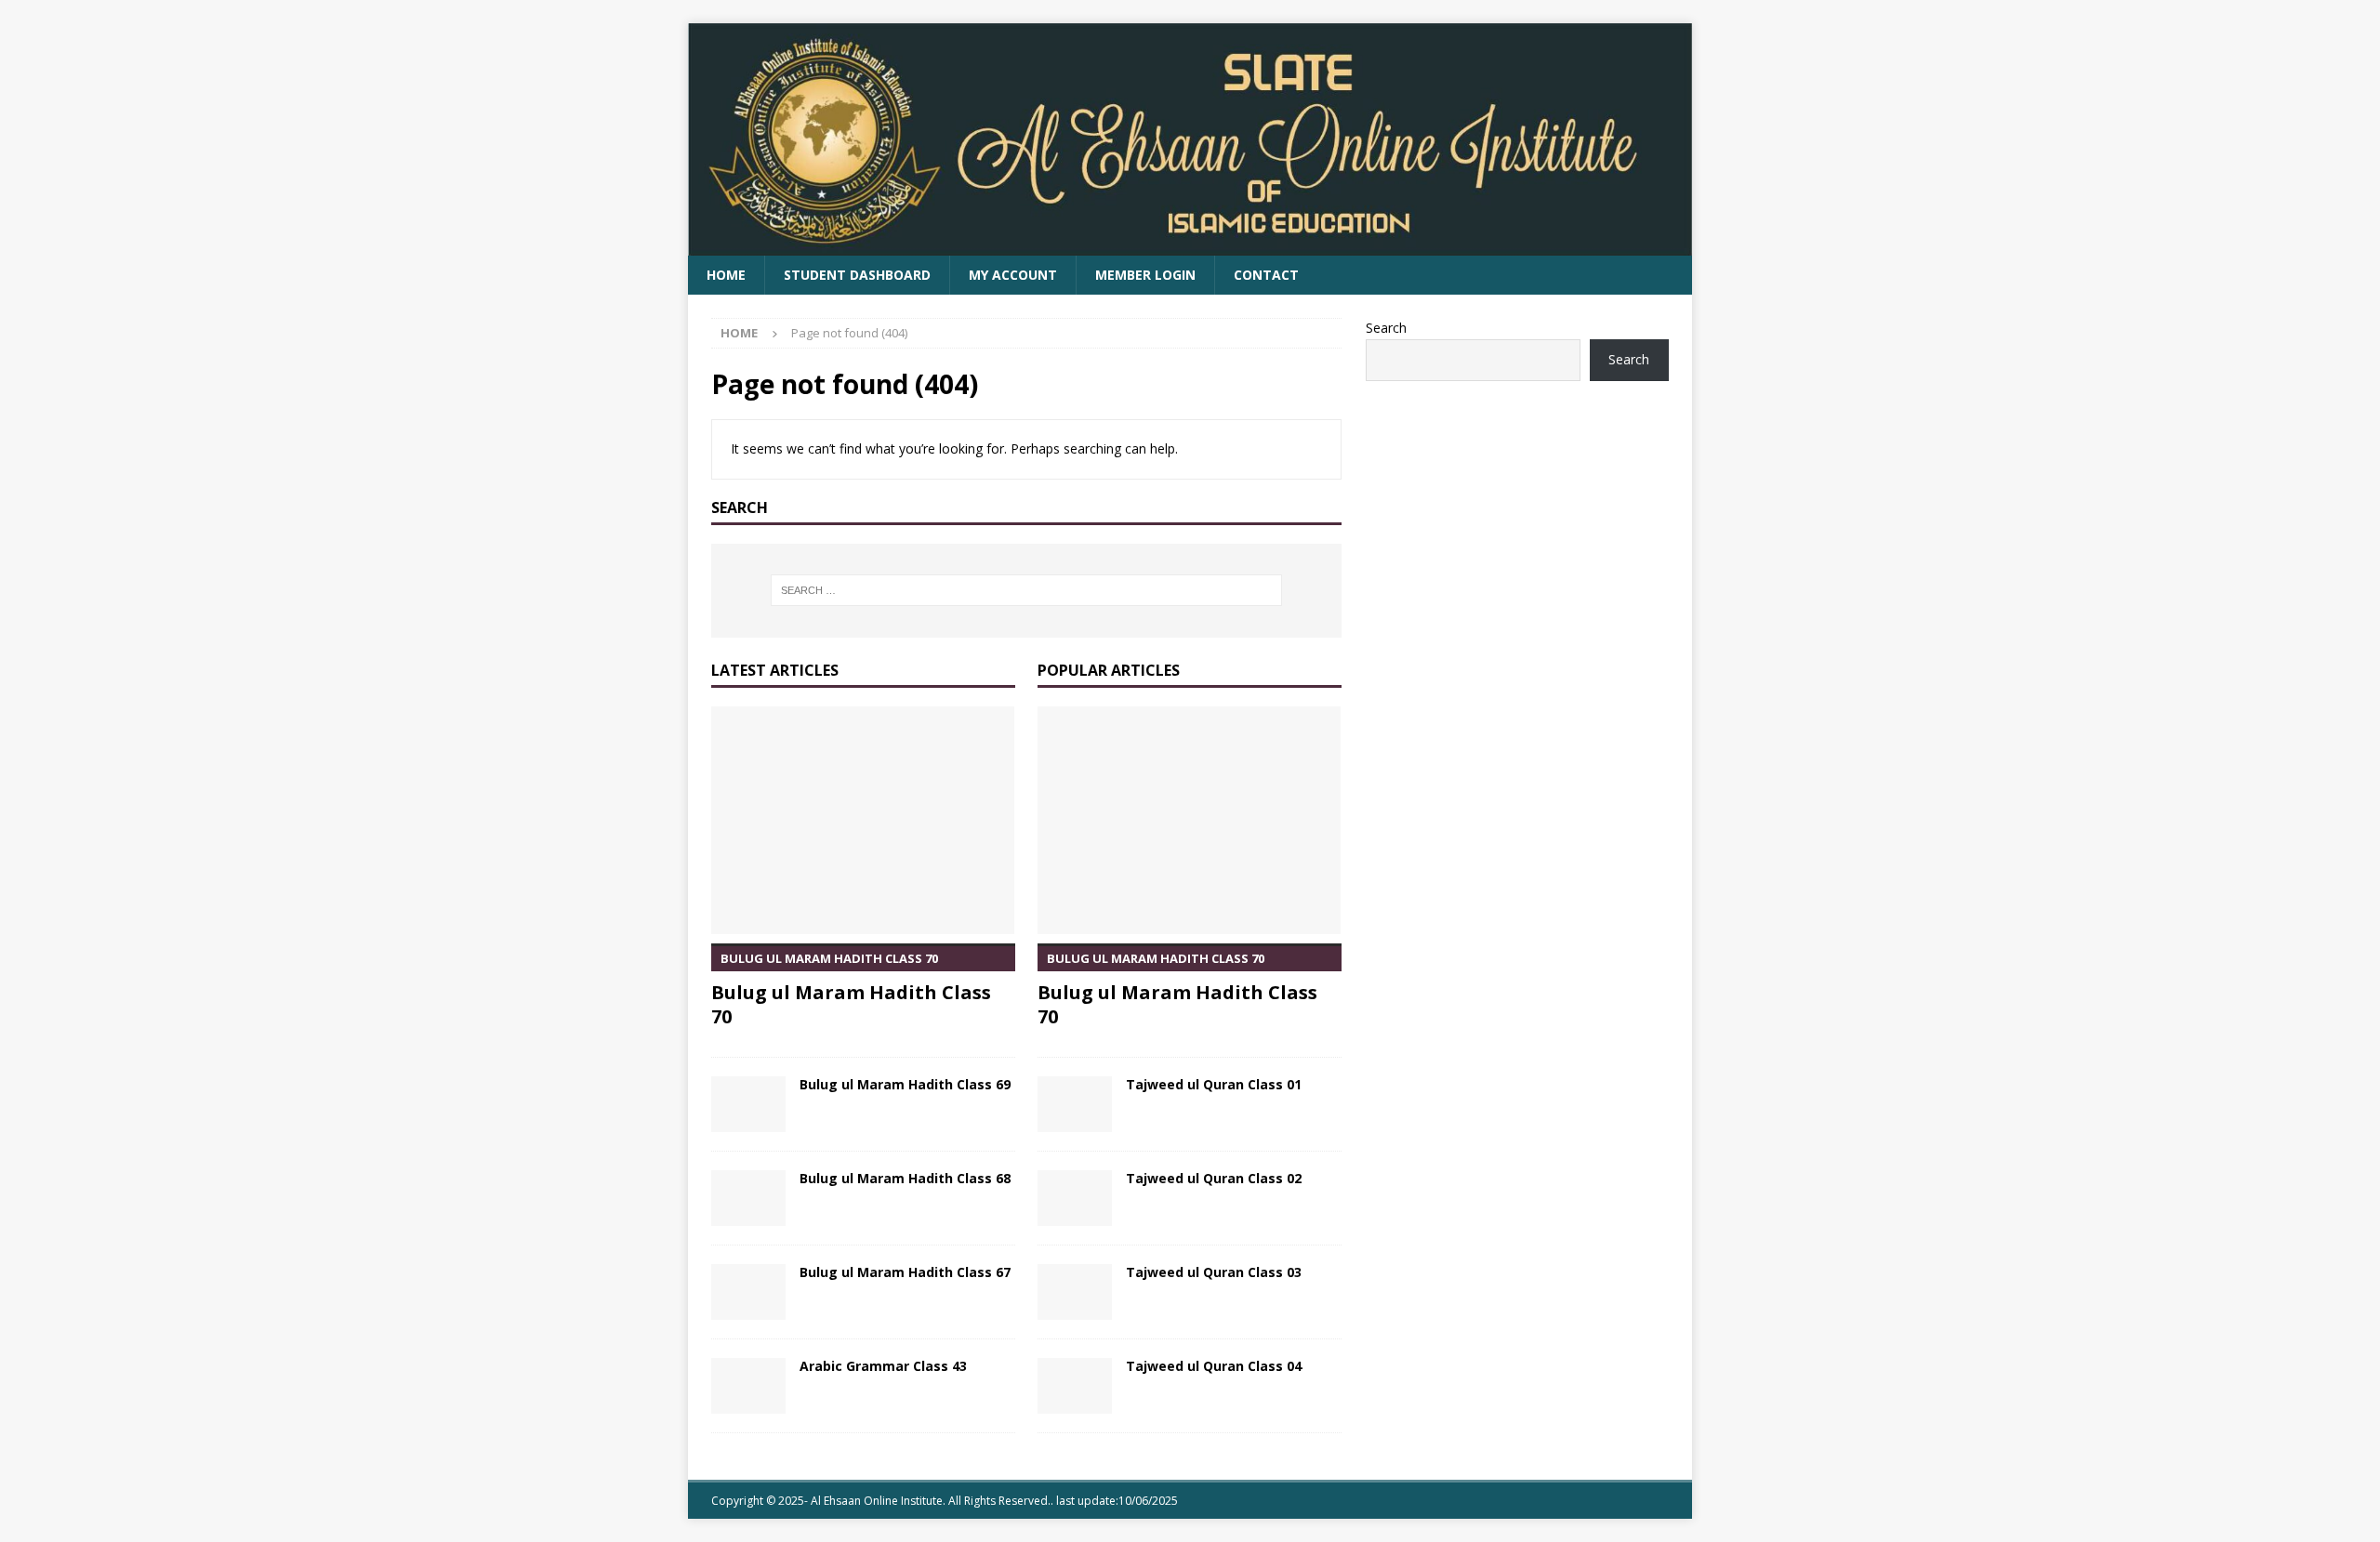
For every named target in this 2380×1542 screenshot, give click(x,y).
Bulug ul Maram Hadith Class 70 (851, 989)
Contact (1266, 275)
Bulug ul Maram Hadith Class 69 (905, 1084)
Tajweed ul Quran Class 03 (1214, 1272)
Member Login (1145, 275)
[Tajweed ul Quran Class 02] (1075, 1198)
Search (1386, 328)
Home (726, 275)
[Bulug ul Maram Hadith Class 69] (748, 1104)
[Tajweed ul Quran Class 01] (1075, 1104)
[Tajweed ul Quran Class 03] (1075, 1292)
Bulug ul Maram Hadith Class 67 (905, 1272)
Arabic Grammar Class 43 (883, 1366)
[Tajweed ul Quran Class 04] (1075, 1386)
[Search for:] (1026, 590)
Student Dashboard (857, 275)
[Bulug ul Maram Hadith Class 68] (748, 1198)
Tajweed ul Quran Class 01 (1214, 1084)
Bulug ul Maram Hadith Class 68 (905, 1178)
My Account (1013, 275)
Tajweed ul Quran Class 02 (1214, 1178)
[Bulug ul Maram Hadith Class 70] (863, 820)
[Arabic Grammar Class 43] (748, 1386)
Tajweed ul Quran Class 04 (1214, 1366)
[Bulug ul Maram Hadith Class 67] (748, 1292)
